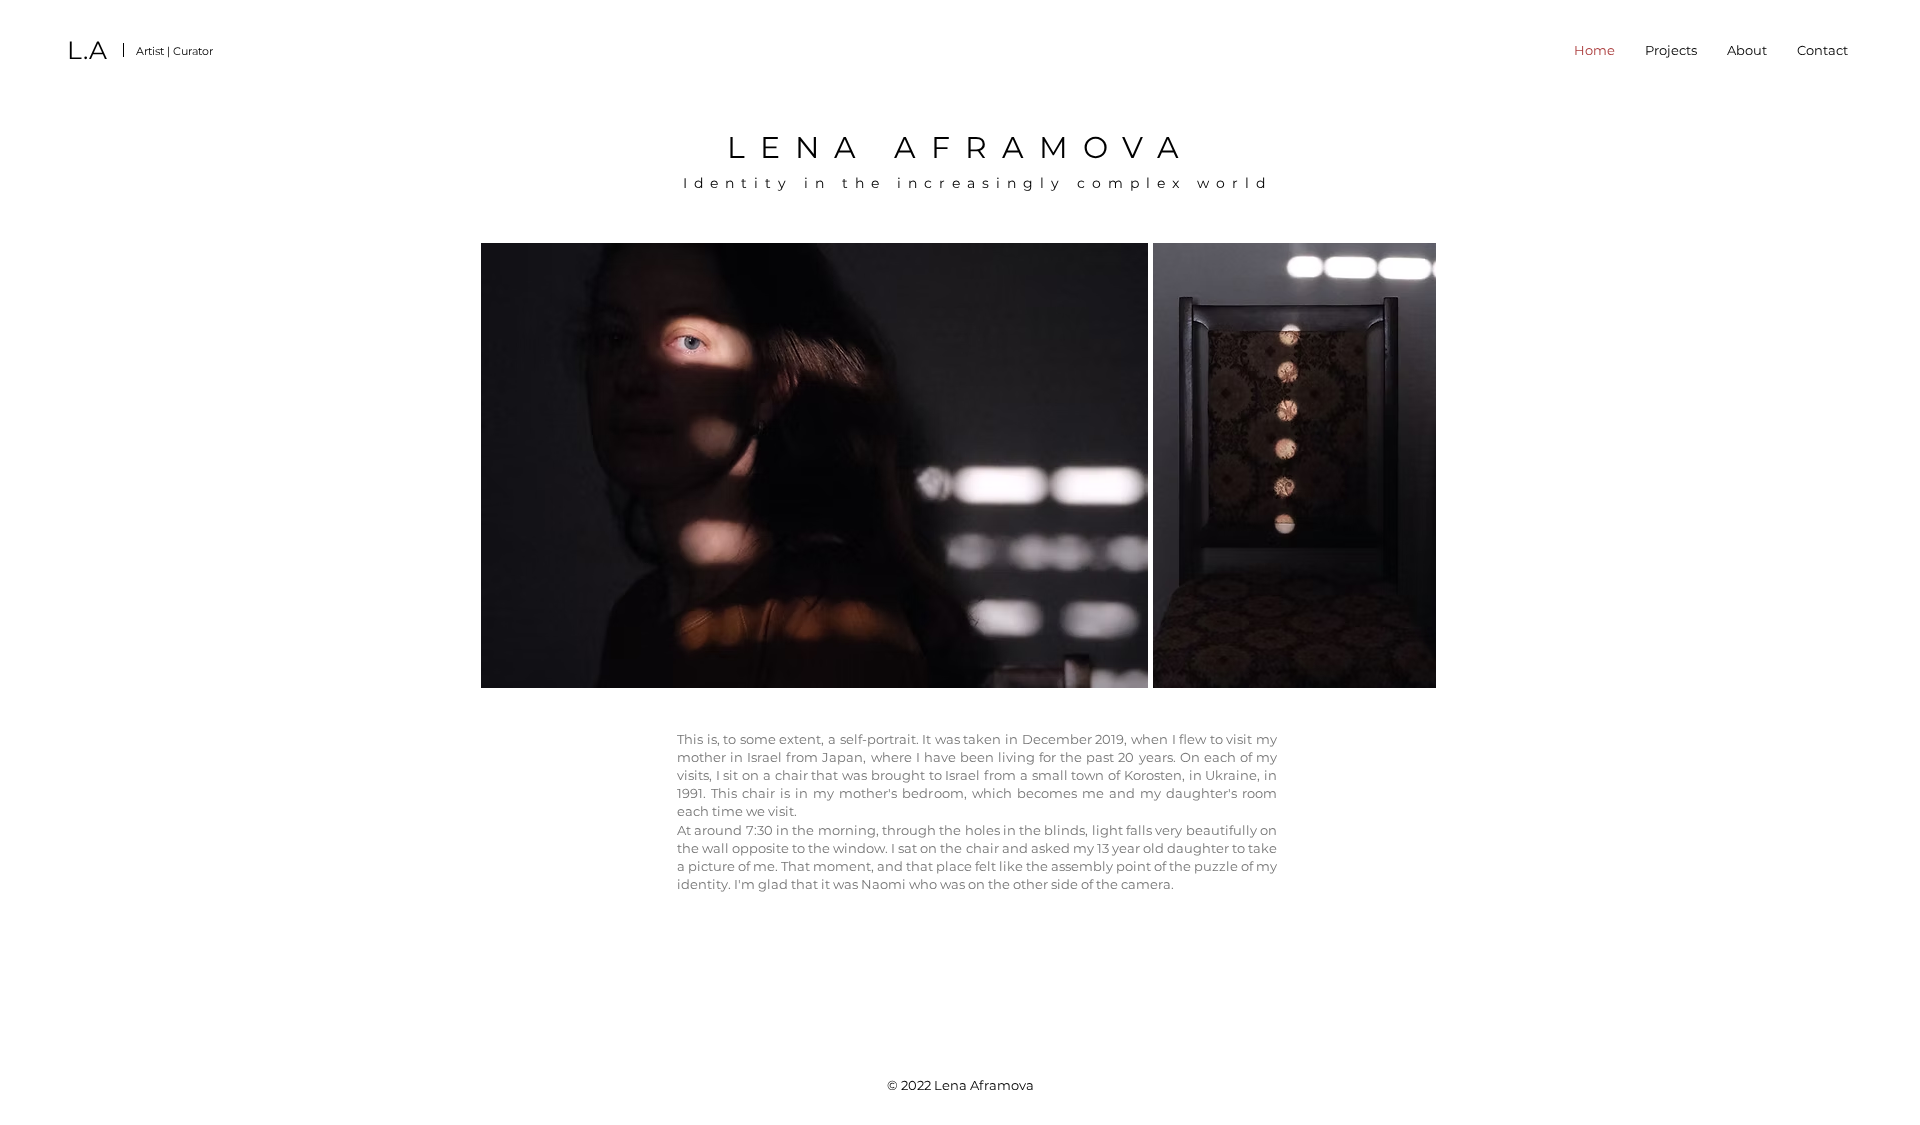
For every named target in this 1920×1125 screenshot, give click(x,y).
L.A (87, 50)
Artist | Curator (174, 51)
